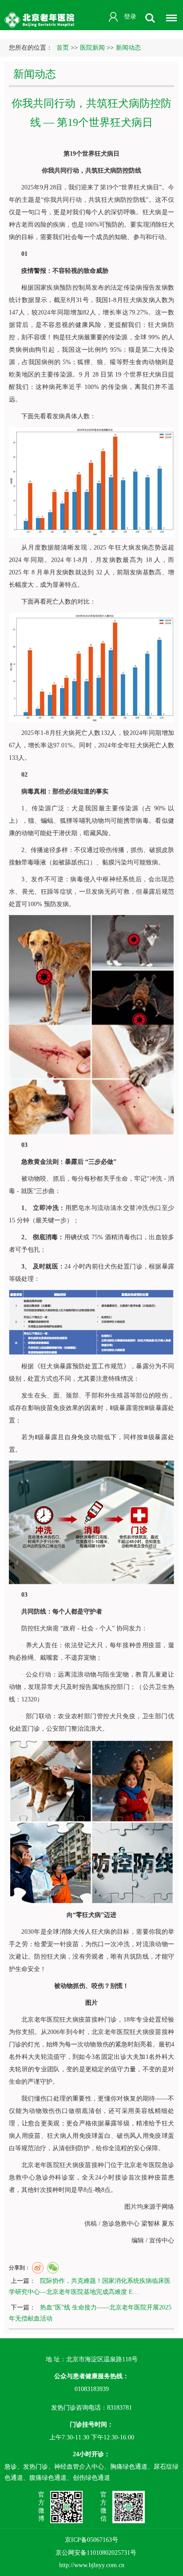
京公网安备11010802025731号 (96, 2553)
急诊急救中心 (121, 2224)
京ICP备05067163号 (91, 2540)
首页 (63, 48)
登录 (130, 17)
